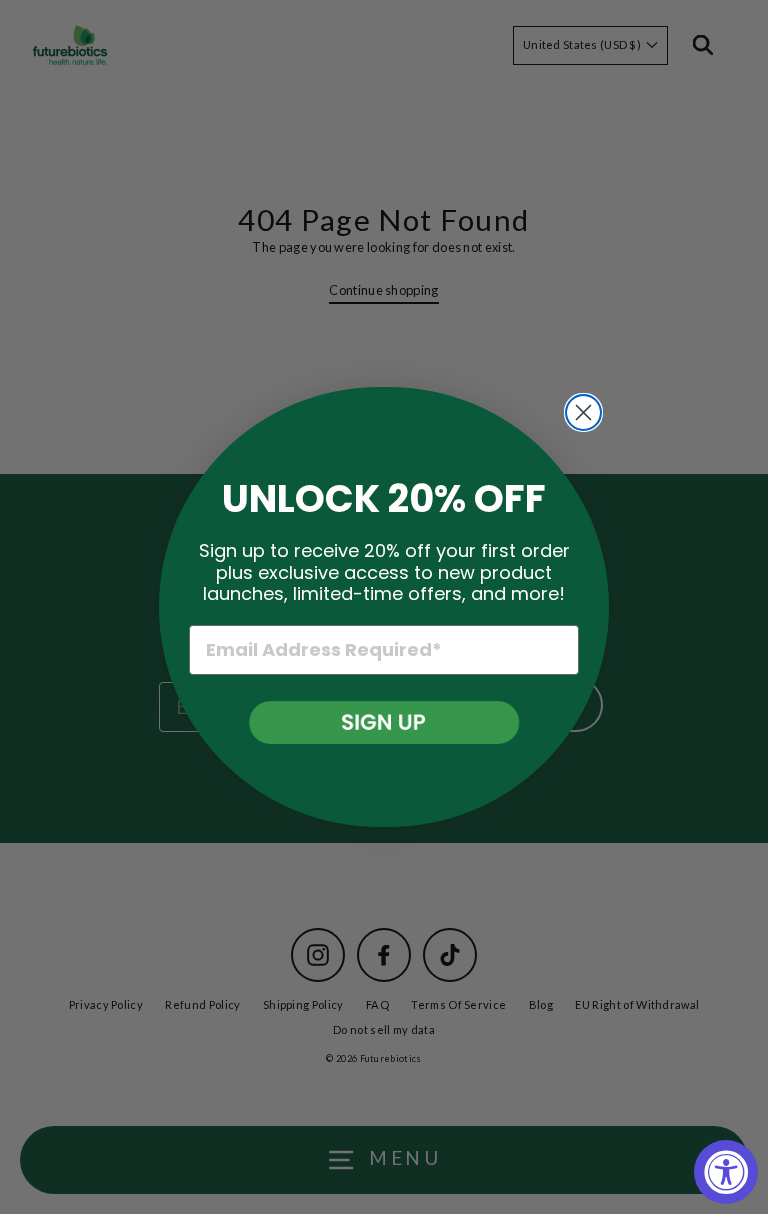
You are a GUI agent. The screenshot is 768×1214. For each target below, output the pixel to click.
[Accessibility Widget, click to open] (726, 1172)
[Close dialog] (583, 412)
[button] (384, 722)
